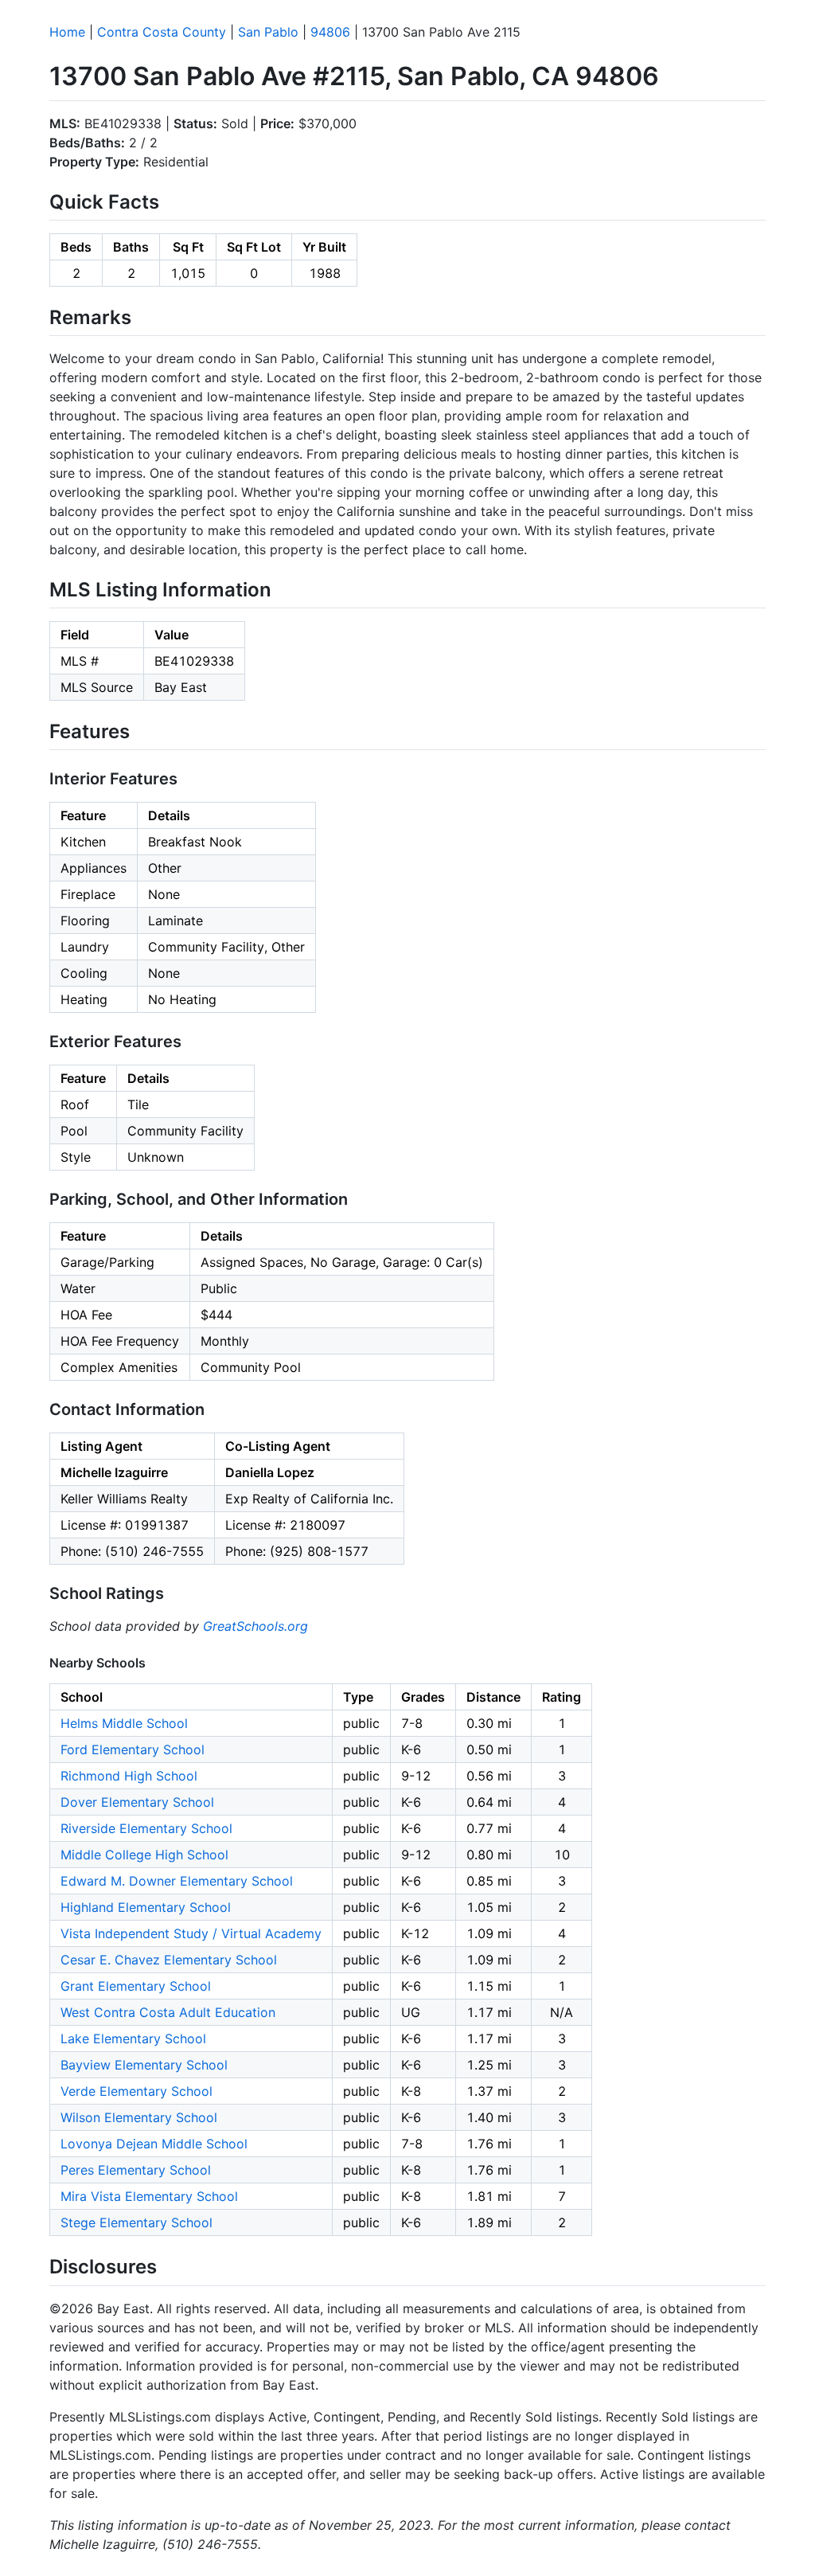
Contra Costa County (162, 32)
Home (67, 32)
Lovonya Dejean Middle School (154, 2144)
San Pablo (268, 32)
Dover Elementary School (137, 1802)
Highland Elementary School (146, 1907)
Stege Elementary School (136, 2222)
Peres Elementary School (136, 2170)
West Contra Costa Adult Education (168, 2012)
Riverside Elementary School (146, 1828)
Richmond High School (129, 1776)
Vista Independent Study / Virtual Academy (191, 1933)
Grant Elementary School (136, 1986)
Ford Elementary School (133, 1749)
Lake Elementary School (133, 2039)
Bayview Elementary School (144, 2065)
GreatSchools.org (255, 1626)
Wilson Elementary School (139, 2117)
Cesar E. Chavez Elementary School (169, 1960)
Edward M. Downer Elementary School (177, 1881)
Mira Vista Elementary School (149, 2196)
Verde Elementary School (136, 2091)
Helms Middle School (124, 1723)
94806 (330, 32)
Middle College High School (144, 1855)
